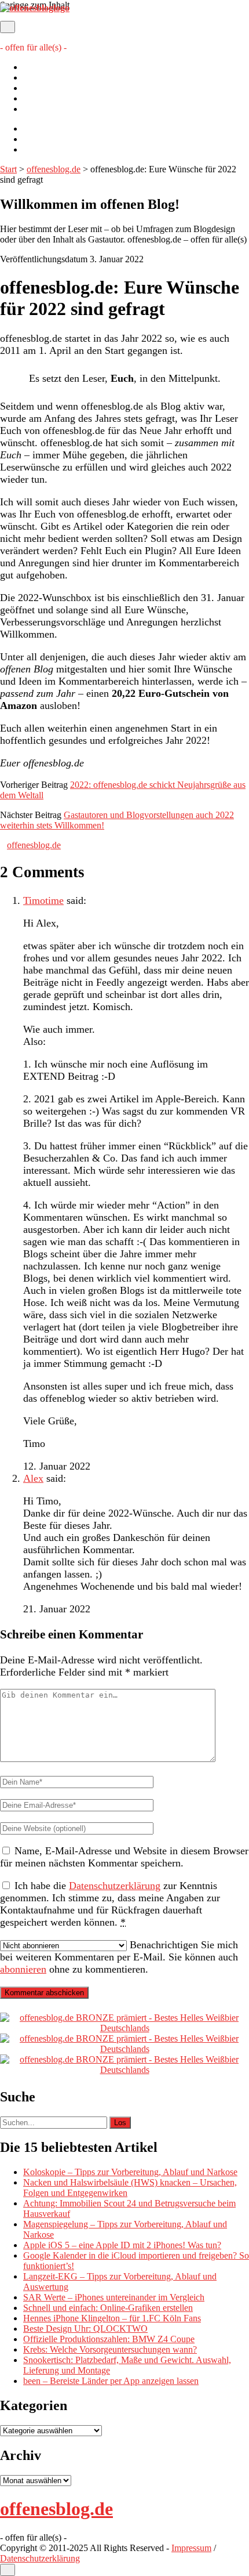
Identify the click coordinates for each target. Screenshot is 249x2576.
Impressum (43, 98)
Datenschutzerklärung (63, 109)
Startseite (40, 67)
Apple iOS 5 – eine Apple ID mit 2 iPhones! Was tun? (122, 2245)
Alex (33, 1478)
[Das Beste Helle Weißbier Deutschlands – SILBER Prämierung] (124, 2049)
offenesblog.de (54, 169)
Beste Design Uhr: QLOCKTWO (85, 2329)
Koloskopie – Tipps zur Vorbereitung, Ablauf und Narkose (130, 2172)
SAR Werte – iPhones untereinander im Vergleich (114, 2297)
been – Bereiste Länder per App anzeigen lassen (111, 2381)
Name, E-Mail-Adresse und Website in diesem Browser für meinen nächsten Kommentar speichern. (124, 1857)
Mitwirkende (47, 77)
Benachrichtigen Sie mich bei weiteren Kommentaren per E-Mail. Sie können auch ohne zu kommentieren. (119, 1957)
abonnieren (23, 1969)
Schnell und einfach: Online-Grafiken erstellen (108, 2308)
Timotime (43, 900)
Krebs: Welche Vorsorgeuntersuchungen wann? (110, 2349)
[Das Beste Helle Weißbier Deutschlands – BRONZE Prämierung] (124, 2070)
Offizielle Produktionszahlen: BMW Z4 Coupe (109, 2339)
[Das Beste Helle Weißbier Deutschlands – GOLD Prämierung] (124, 2028)
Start (8, 169)
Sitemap (38, 88)
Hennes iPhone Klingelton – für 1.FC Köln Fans (112, 2318)
